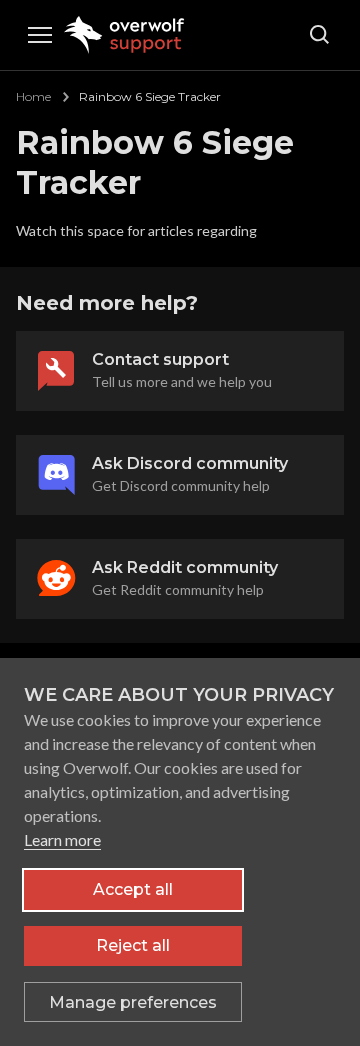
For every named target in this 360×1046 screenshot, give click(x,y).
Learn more (62, 839)
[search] (320, 35)
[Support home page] (127, 35)
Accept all (133, 889)
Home (33, 96)
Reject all (133, 945)
